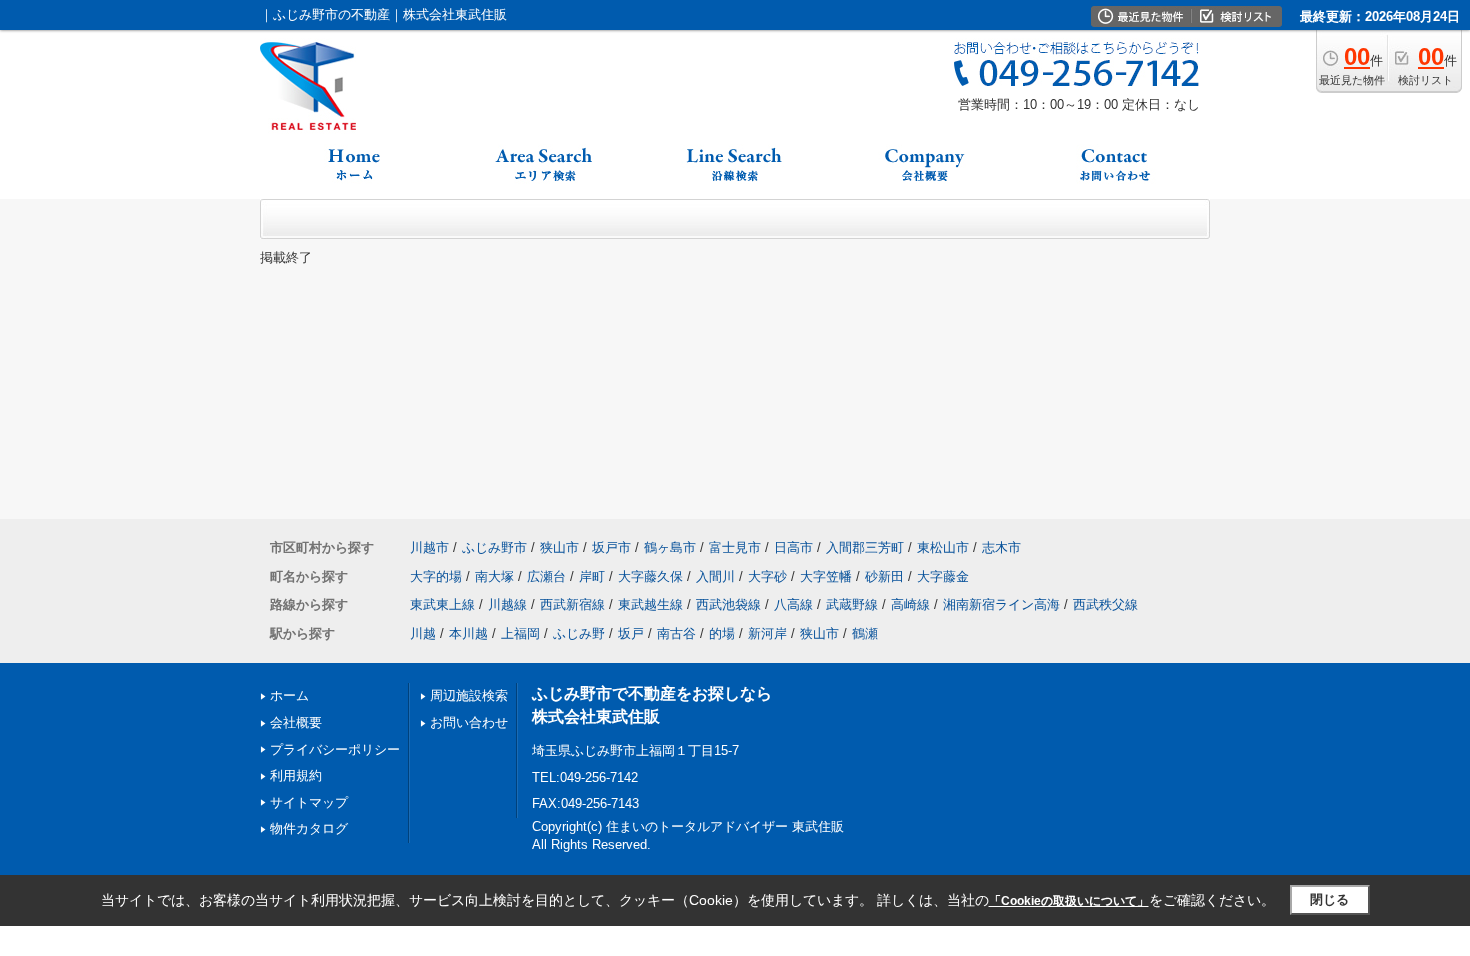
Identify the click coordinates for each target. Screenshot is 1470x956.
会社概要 (296, 722)
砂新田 (884, 576)
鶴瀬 (865, 633)
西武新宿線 (572, 604)
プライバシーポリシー (335, 749)
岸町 (592, 576)
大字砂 (767, 576)
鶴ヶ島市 (670, 547)
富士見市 (735, 547)
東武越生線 (650, 604)
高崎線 (910, 604)
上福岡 (520, 633)
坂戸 (631, 633)
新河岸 (767, 633)
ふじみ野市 (494, 547)
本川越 (468, 633)
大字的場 (436, 576)
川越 (423, 633)
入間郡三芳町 (865, 547)
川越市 (429, 547)
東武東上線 (442, 604)
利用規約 (296, 775)
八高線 (793, 604)
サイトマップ (309, 802)
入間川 (715, 576)
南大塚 (494, 576)
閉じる (1329, 899)
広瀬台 (546, 576)
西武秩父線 (1105, 604)
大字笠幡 (826, 576)
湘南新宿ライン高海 (1001, 604)
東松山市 (943, 547)
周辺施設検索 (469, 695)
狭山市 (559, 547)
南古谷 (676, 633)
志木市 (1001, 547)
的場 (722, 633)
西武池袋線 (728, 604)
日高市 (793, 547)
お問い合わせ (469, 722)
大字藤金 (943, 576)
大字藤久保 (650, 576)
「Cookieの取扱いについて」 (1069, 901)
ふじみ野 (579, 633)
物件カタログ (309, 828)
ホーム (289, 695)
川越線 (507, 604)
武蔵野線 (852, 604)
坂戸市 (611, 547)
